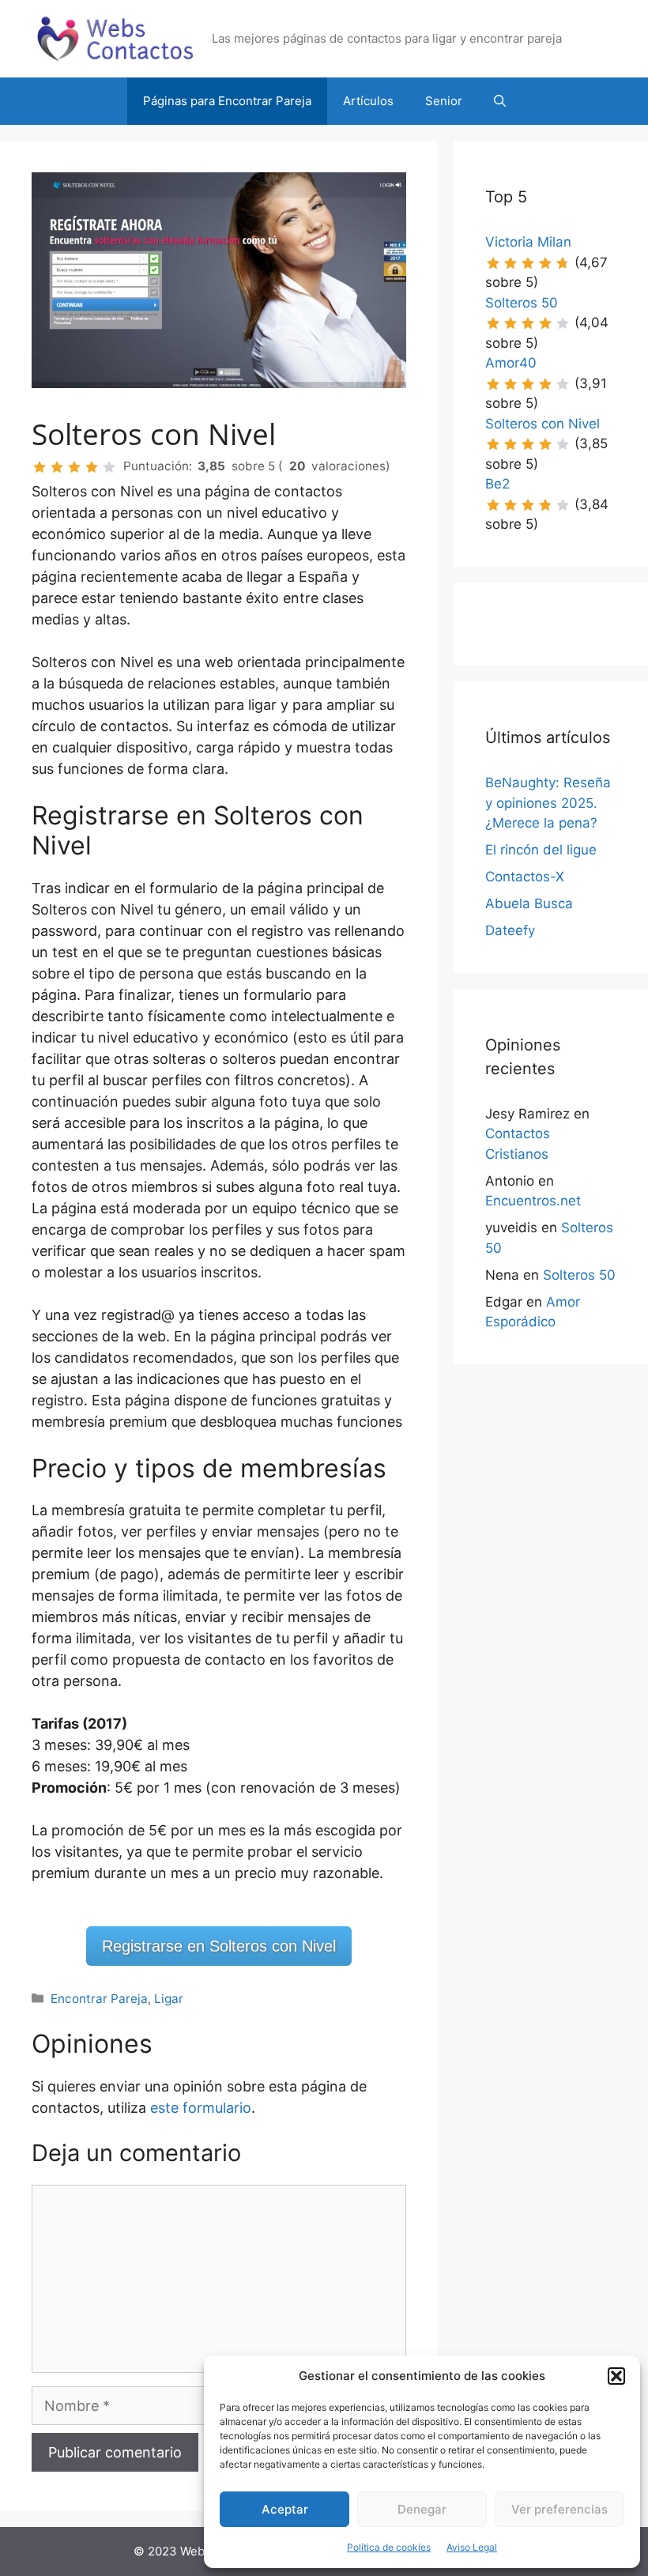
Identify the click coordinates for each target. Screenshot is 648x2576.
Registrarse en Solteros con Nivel (219, 1946)
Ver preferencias (559, 2509)
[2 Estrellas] (57, 467)
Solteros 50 (522, 303)
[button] (616, 2376)
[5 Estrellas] (109, 467)
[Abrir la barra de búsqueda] (500, 101)
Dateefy (510, 930)
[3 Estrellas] (74, 467)
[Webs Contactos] (115, 38)
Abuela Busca (529, 903)
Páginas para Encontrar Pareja (227, 101)
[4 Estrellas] (92, 467)
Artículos (368, 101)
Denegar (422, 2509)
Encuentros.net (533, 1201)
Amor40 (511, 363)
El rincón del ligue (541, 850)
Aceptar (285, 2509)
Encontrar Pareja (99, 1999)
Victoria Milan (528, 242)
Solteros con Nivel (543, 424)
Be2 (497, 484)
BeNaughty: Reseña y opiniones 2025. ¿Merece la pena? (548, 803)
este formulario (201, 2108)
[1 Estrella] (40, 467)
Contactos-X (525, 877)
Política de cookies (389, 2547)
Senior (444, 101)
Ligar (169, 1999)
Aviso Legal (472, 2547)
